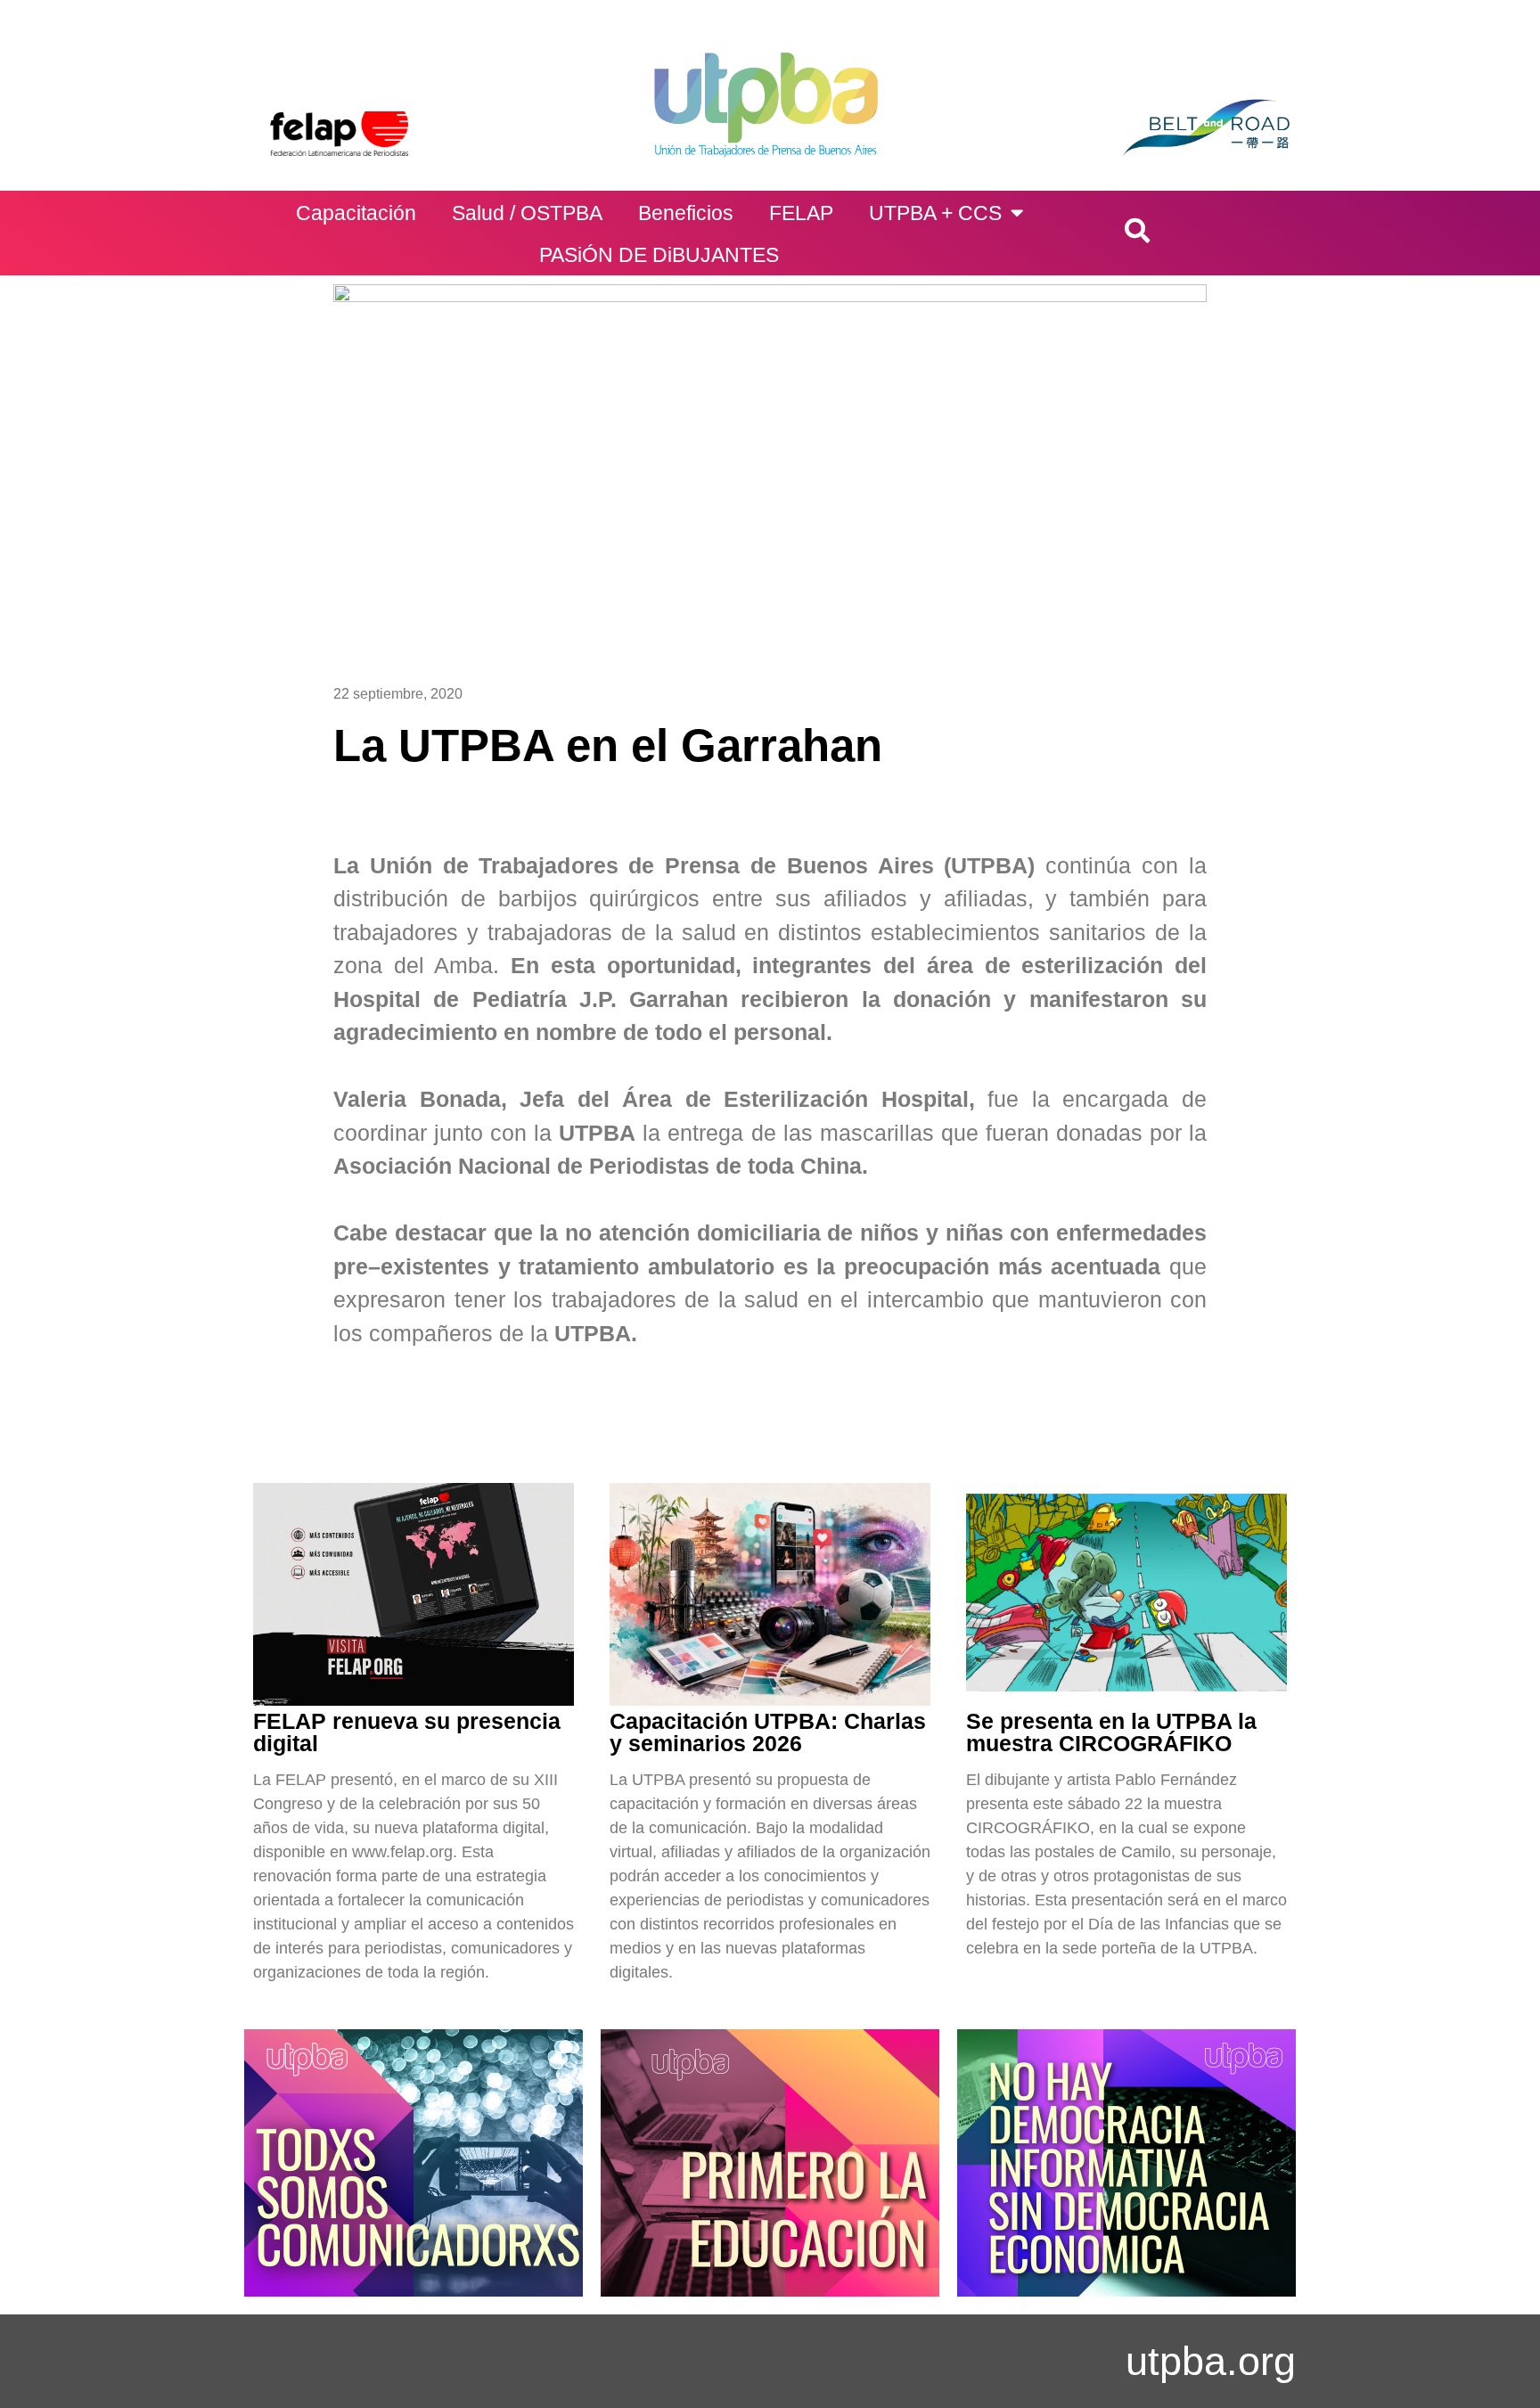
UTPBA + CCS (935, 213)
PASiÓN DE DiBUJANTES (659, 255)
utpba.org (1211, 2361)
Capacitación (356, 213)
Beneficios (686, 213)
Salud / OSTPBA (527, 213)
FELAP (801, 213)
